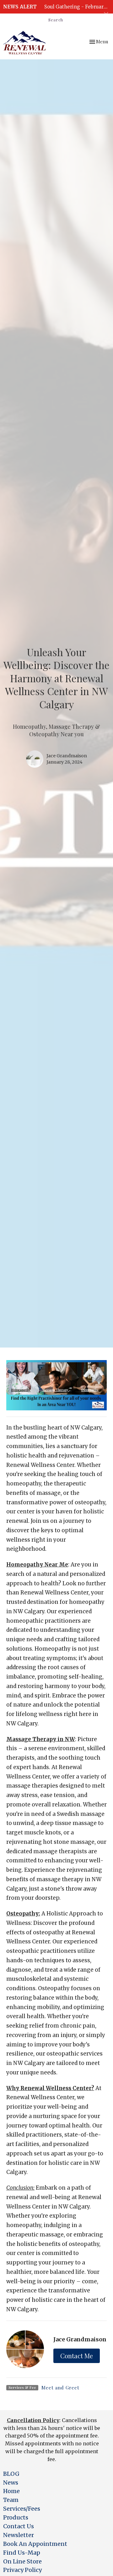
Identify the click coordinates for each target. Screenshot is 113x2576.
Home (11, 2491)
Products (16, 2517)
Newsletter (19, 2535)
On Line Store (22, 2561)
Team (11, 2500)
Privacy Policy (22, 2570)
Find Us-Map (22, 2553)
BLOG (11, 2474)
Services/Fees (22, 2509)
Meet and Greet (60, 2388)
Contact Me (77, 2356)
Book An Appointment (35, 2544)
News (11, 2483)
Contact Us (19, 2526)
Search (56, 20)
